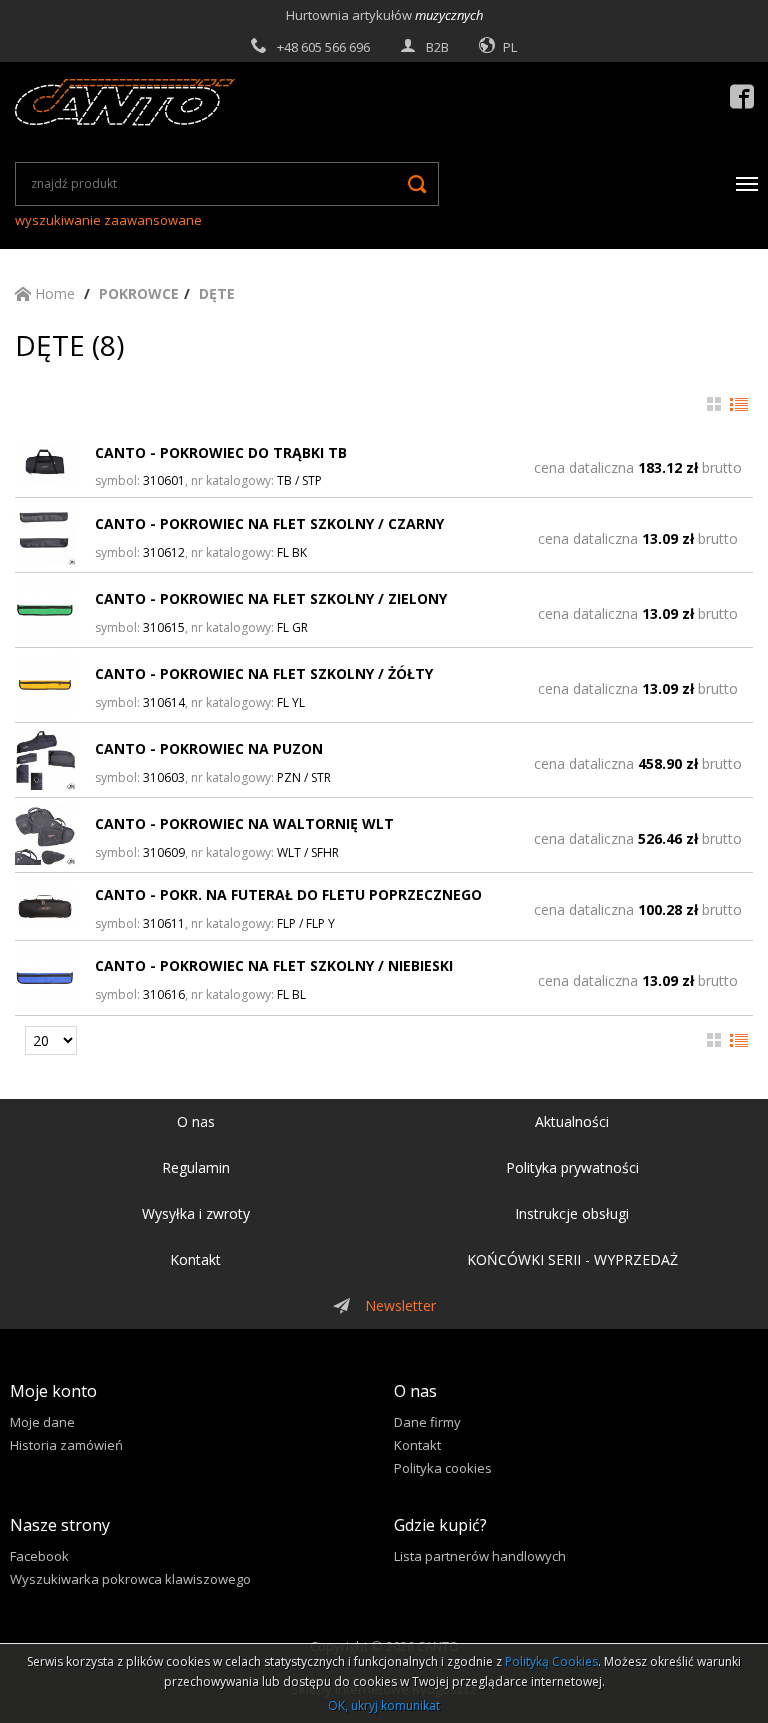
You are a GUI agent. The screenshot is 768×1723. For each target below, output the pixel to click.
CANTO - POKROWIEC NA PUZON (209, 748)
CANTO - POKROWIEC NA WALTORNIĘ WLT (244, 823)
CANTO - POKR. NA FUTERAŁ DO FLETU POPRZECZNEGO (288, 894)
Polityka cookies (443, 1468)
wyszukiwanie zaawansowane (108, 220)
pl (510, 47)
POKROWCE (139, 293)
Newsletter (400, 1305)
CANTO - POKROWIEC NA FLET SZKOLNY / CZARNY (269, 523)
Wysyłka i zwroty (196, 1213)
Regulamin (196, 1167)
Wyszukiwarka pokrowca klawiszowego (130, 1579)
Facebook (39, 1556)
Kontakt (195, 1259)
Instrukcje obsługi (572, 1213)
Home (53, 293)
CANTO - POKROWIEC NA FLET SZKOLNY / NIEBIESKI (274, 965)
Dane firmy (427, 1422)
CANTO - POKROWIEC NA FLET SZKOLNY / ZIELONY (271, 598)
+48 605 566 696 (323, 47)
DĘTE (217, 293)
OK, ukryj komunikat (384, 1705)
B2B (437, 47)
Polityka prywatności (572, 1167)
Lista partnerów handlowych (480, 1556)
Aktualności (572, 1121)
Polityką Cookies (551, 1661)
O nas (196, 1121)
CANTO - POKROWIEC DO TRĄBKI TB (221, 452)
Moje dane (42, 1422)
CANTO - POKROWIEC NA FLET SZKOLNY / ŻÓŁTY (264, 673)
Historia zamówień (66, 1445)
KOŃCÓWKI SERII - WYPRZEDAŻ (572, 1259)
